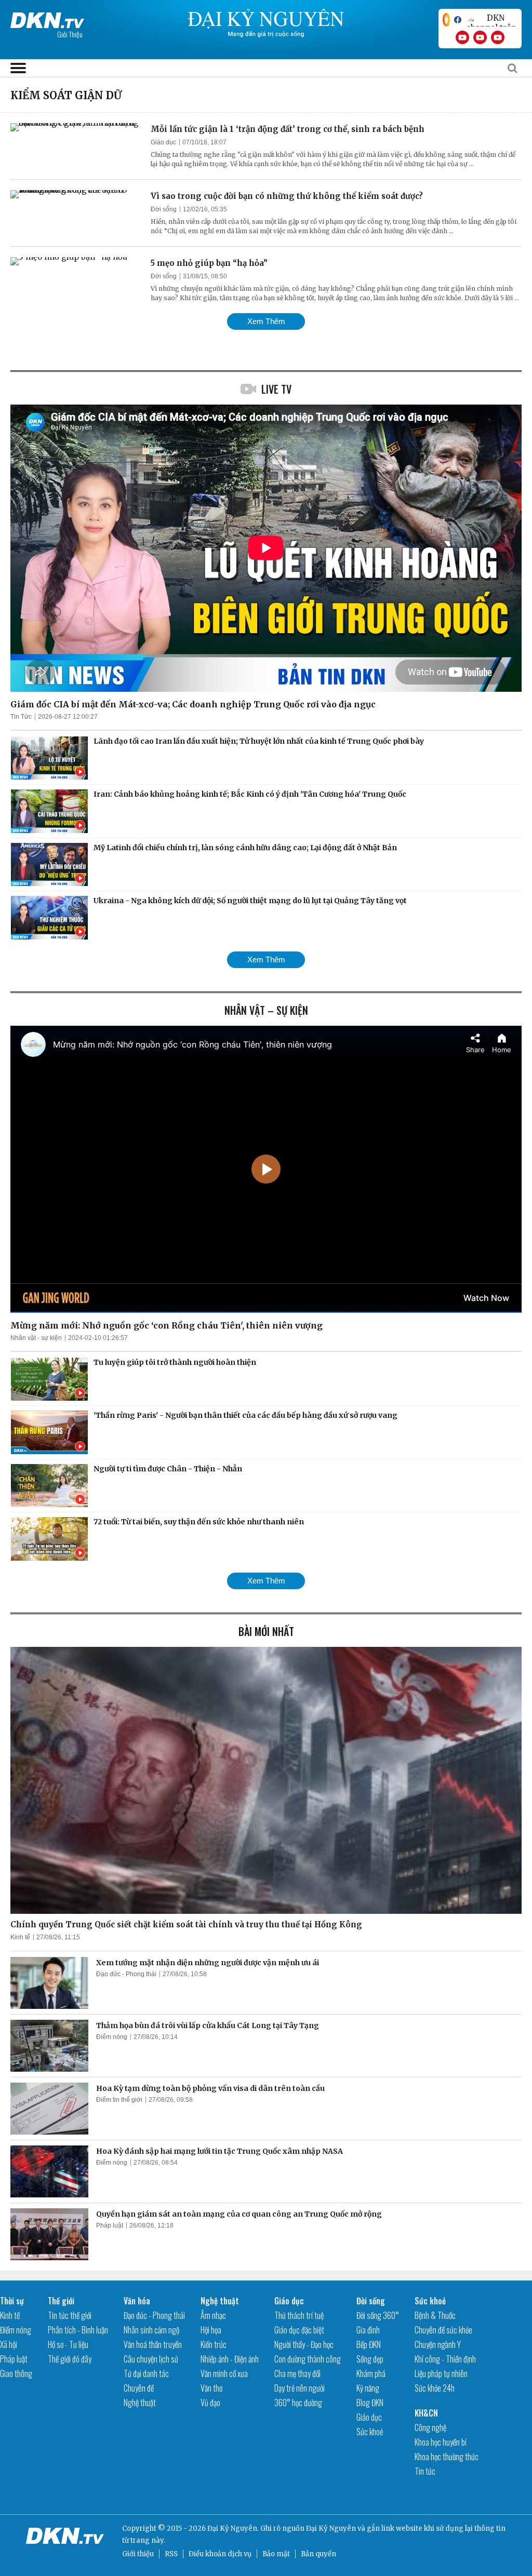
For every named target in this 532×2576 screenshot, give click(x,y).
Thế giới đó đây (70, 2359)
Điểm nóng (112, 2037)
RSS (171, 2554)
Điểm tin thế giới (119, 2100)
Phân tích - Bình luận (78, 2330)
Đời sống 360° (378, 2315)
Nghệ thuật (140, 2403)
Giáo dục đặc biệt (299, 2330)
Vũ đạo (210, 2403)
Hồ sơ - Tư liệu (68, 2344)
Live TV (276, 389)
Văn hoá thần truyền (153, 2344)
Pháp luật (110, 2225)
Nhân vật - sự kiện (36, 1338)
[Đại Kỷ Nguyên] (47, 18)
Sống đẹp (370, 2359)
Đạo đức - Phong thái (126, 1974)
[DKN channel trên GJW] (491, 20)
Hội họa (211, 2330)
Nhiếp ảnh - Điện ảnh (230, 2359)
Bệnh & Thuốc (435, 2315)
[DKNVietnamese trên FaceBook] (458, 20)
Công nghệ (430, 2427)
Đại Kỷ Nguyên (331, 2528)
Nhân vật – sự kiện (266, 1010)
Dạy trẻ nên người (300, 2388)
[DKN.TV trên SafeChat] (446, 20)
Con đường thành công (308, 2359)
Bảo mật (276, 2554)
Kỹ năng (368, 2388)
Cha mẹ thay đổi (297, 2373)
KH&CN (426, 2413)
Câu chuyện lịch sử (151, 2359)
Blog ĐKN (370, 2403)
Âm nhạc (213, 2315)
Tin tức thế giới (70, 2315)
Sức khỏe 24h (435, 2388)
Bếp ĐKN (369, 2344)
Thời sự (12, 2301)
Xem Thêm (266, 321)
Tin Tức (21, 717)
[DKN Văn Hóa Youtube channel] (498, 37)
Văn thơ (211, 2388)
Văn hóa (137, 2301)
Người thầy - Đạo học (304, 2344)
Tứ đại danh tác (146, 2373)
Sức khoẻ (370, 2432)
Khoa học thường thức (447, 2457)
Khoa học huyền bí (441, 2442)
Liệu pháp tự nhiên (441, 2373)
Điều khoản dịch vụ (220, 2554)
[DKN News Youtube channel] (462, 37)
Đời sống (164, 209)
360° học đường (298, 2403)
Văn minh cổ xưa (224, 2373)
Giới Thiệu (70, 34)
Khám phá (371, 2373)
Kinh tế (20, 1937)
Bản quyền (318, 2554)
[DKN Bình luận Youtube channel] (480, 37)
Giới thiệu (138, 2554)
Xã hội (9, 2344)
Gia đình (368, 2330)
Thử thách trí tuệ (299, 2315)
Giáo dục (163, 142)
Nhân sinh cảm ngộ (151, 2330)
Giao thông (16, 2373)
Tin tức (425, 2471)
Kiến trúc (214, 2344)
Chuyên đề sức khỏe (443, 2330)
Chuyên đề (139, 2388)
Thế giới (61, 2301)
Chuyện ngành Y (438, 2344)
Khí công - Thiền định (445, 2359)
